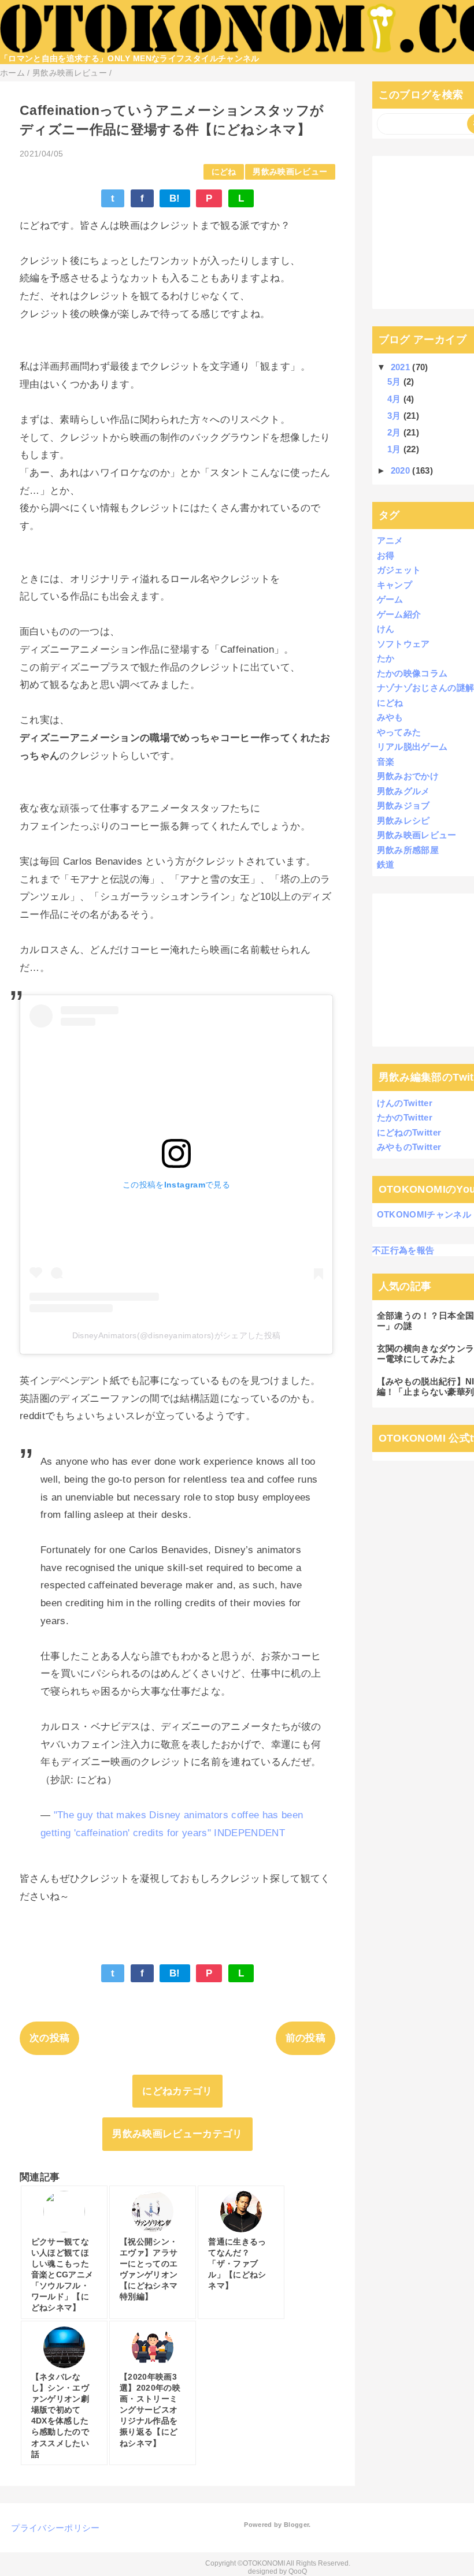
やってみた (399, 732)
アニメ (390, 540)
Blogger (296, 2525)
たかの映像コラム (412, 673)
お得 (386, 555)
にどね (224, 172)
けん (386, 629)
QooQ (298, 2571)
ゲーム (390, 599)
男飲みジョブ (403, 805)
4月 (395, 399)
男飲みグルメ (403, 791)
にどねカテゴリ (177, 2091)
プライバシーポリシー (55, 2528)
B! (175, 198)
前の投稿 (305, 2038)
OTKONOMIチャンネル (424, 1214)
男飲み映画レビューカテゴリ (177, 2134)
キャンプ (395, 585)
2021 (402, 367)
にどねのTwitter (409, 1132)
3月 (395, 416)
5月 (395, 381)
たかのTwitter (405, 1117)
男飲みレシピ (403, 820)
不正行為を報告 (403, 1250)
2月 (395, 432)
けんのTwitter (405, 1103)
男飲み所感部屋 (408, 850)
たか (386, 658)
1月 (395, 449)
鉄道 (386, 864)
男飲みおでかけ (408, 776)
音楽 (386, 762)
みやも (390, 717)
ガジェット (399, 570)
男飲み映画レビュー (290, 172)
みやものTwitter (409, 1147)
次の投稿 (49, 2038)
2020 (402, 470)
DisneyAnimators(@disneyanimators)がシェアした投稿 (177, 1335)
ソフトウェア (403, 644)
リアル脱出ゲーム (412, 747)
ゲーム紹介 (399, 614)
